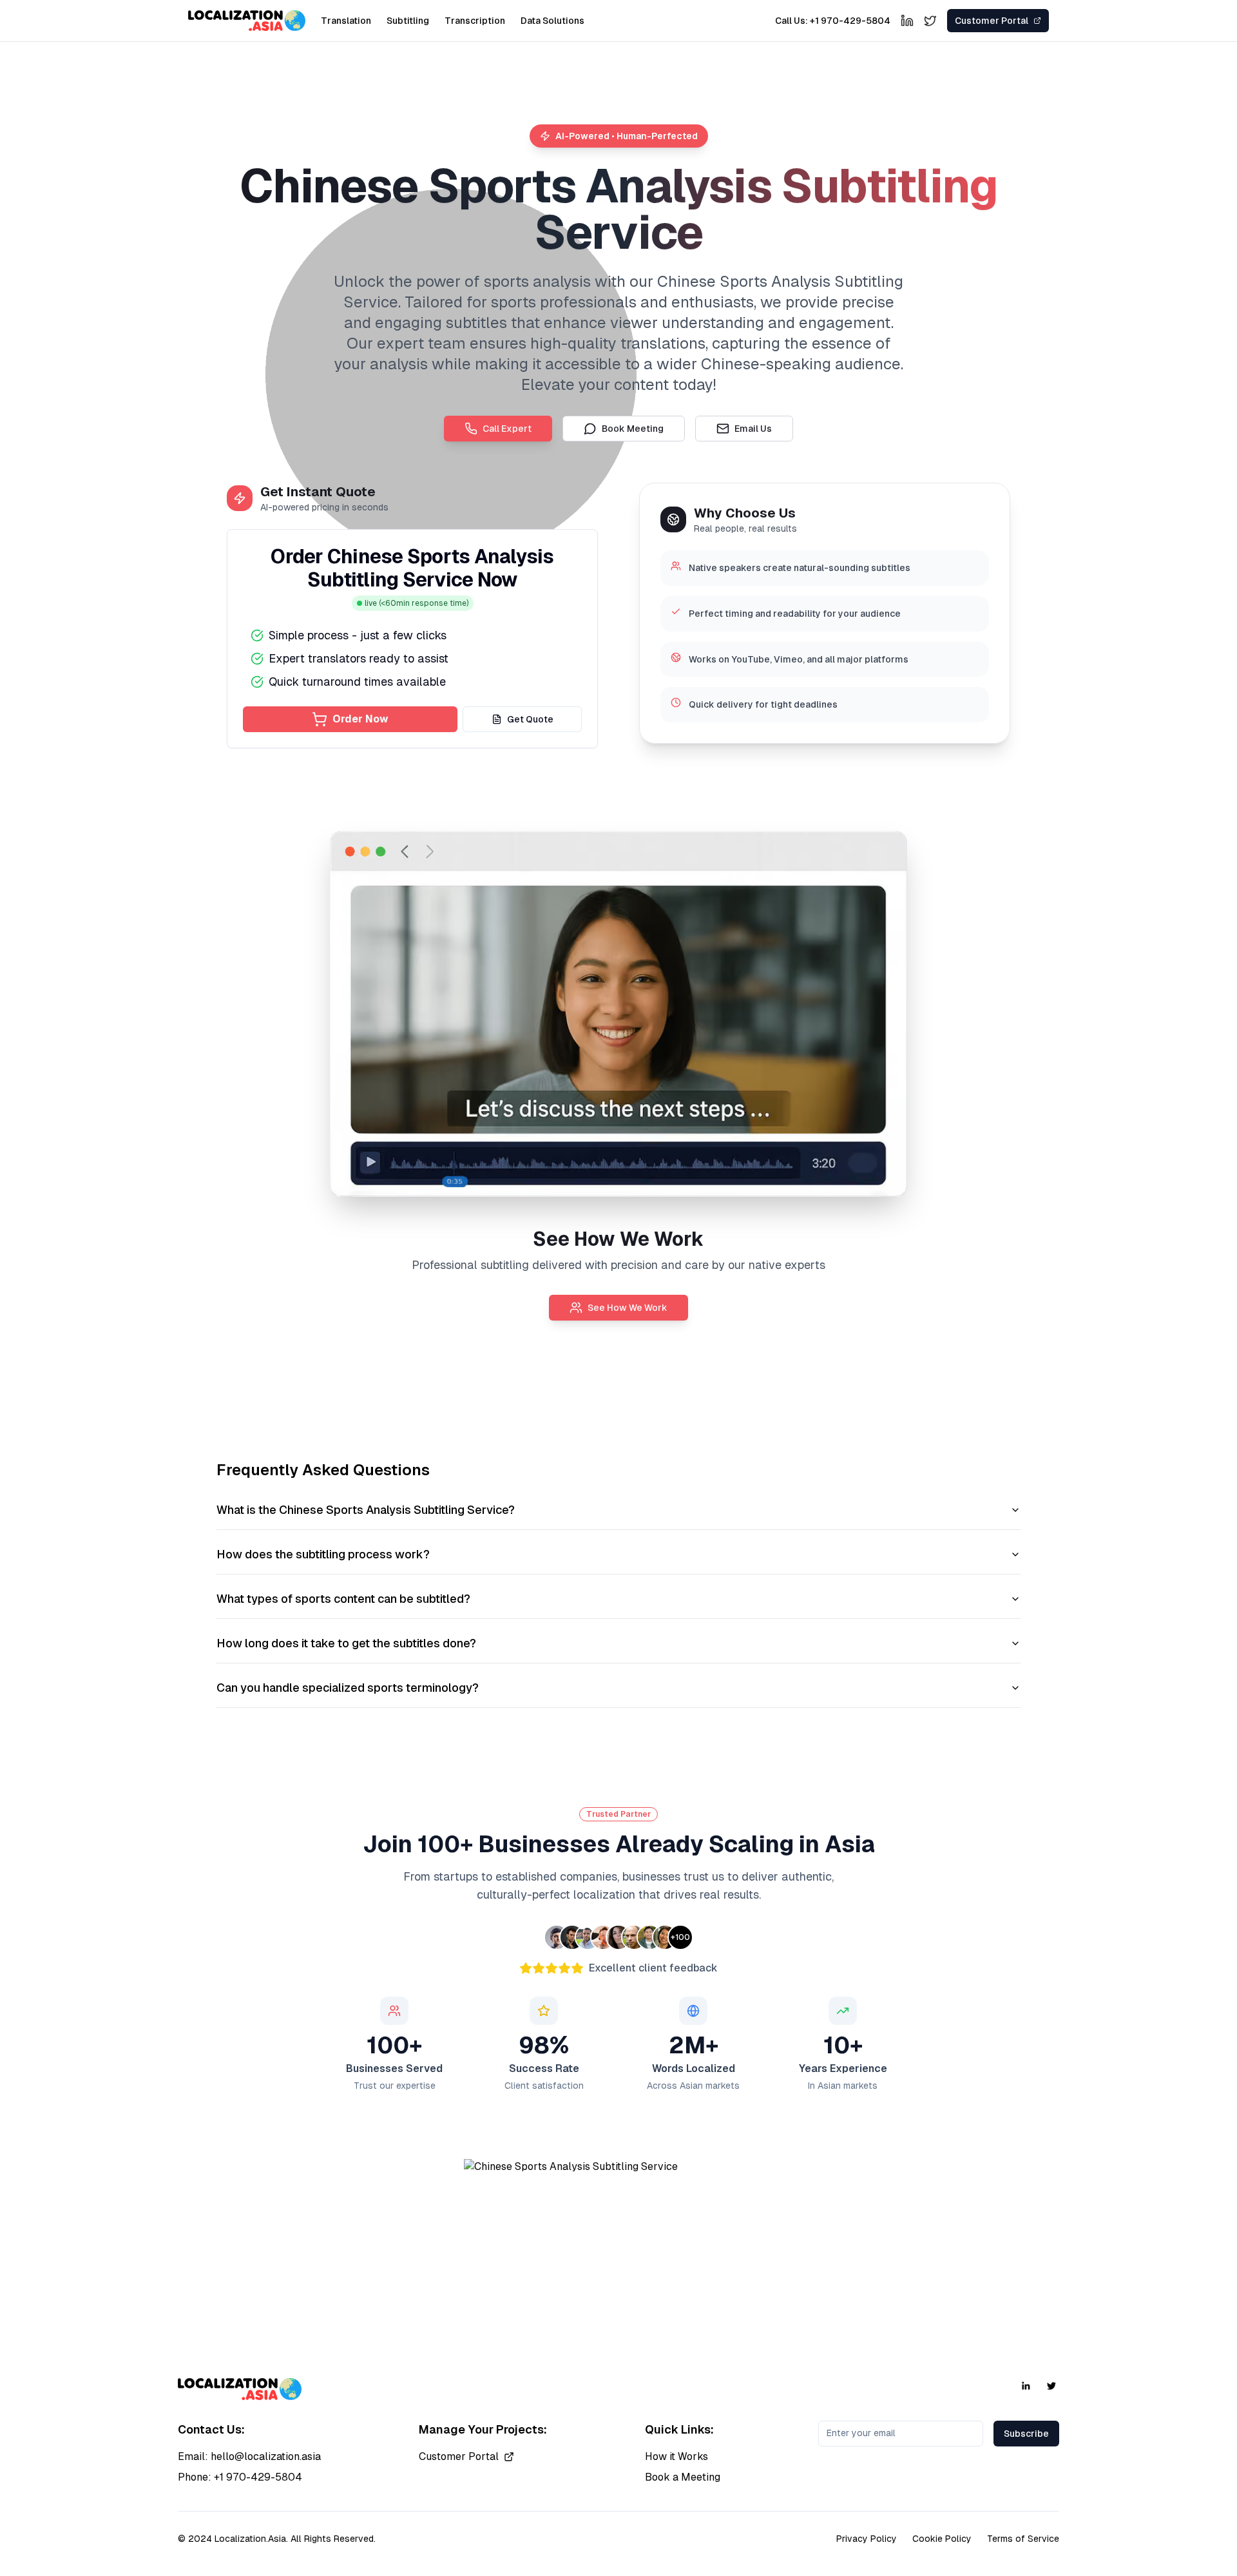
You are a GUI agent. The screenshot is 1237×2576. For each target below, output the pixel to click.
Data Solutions (552, 21)
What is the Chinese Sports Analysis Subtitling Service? (366, 1510)
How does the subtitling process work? (323, 1554)
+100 (680, 1937)
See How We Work (628, 1308)
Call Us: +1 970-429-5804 (833, 21)
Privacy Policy (867, 2539)
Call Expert (507, 429)
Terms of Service (1023, 2539)
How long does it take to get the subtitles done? (346, 1643)
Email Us (753, 429)
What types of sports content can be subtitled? (343, 1599)
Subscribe (1026, 2434)
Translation (346, 21)
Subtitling (408, 21)
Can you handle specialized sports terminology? (348, 1688)
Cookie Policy (942, 2539)
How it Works (676, 2456)
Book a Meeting (683, 2477)
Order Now (360, 719)
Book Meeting (633, 429)
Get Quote (530, 719)
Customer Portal (459, 2456)
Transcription (475, 21)
